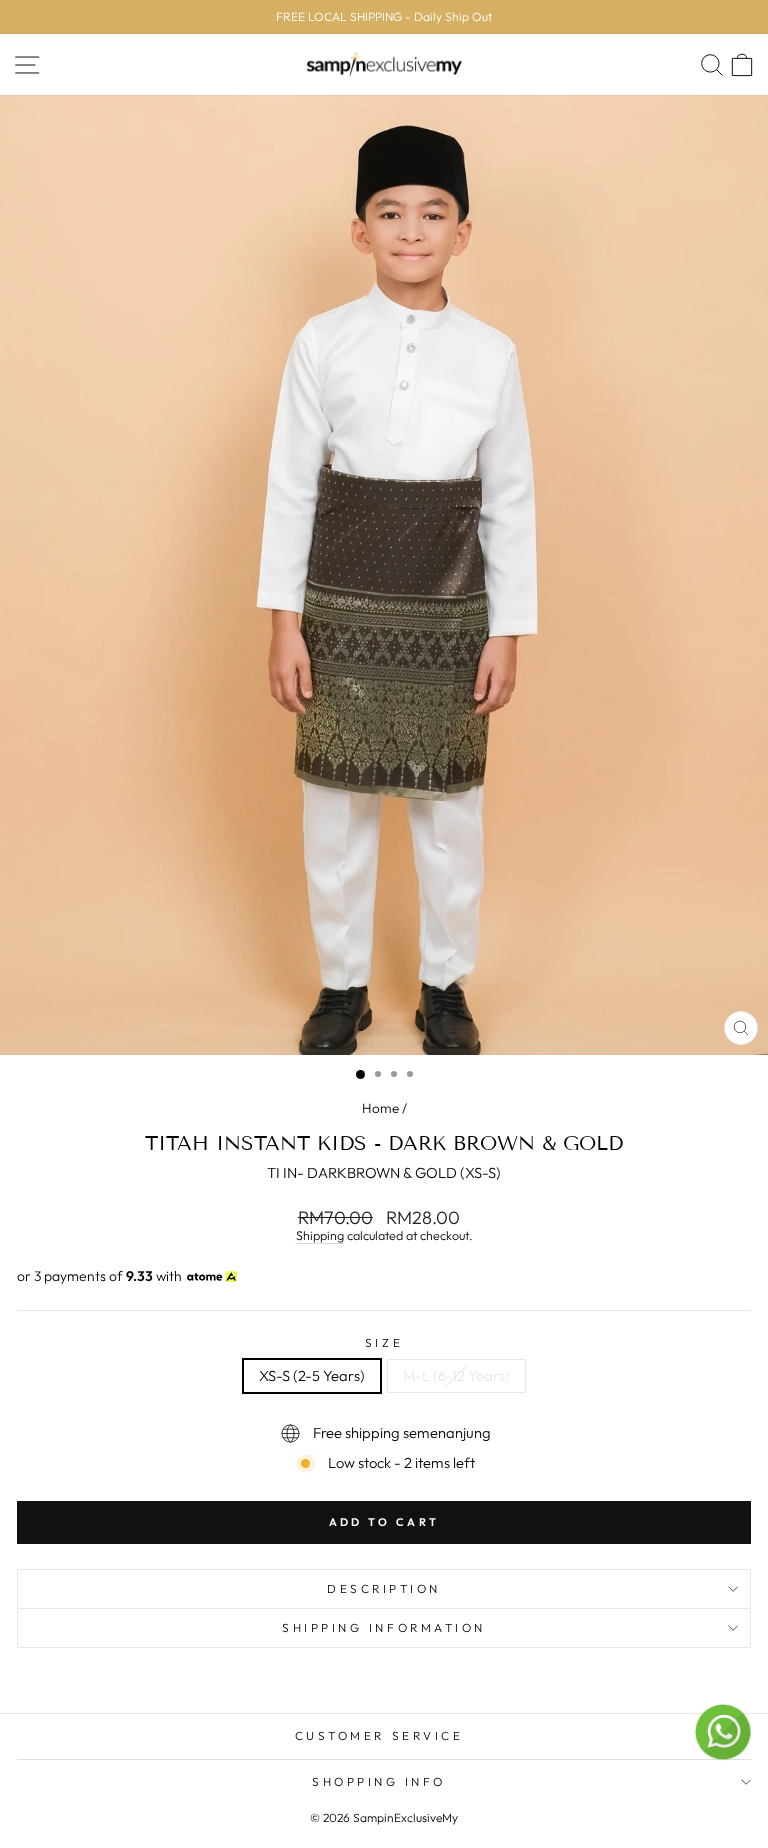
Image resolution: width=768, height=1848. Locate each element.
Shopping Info (379, 1781)
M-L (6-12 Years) (456, 1375)
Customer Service (379, 1735)
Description (384, 1588)
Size (384, 1343)
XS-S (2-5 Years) (312, 1375)
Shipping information (384, 1627)
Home (380, 1108)
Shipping (320, 1235)
